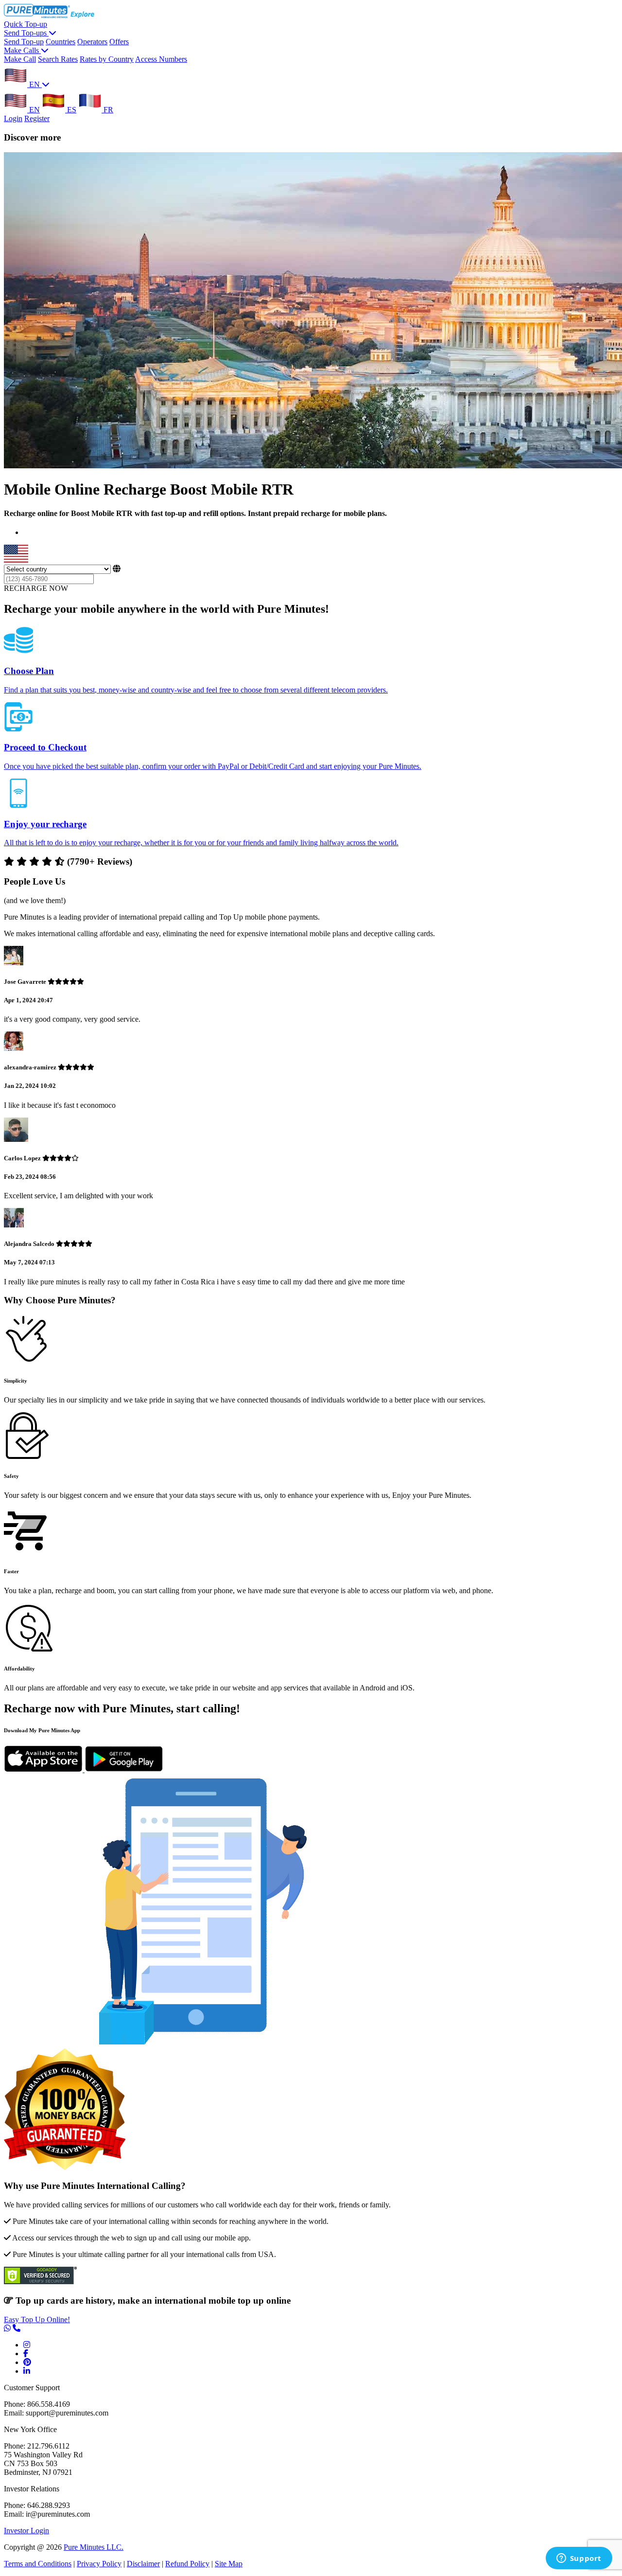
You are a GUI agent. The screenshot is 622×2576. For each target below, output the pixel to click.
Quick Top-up (26, 24)
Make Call (20, 59)
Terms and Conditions (38, 2564)
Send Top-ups (26, 33)
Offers (119, 42)
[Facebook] (26, 2354)
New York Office (30, 2429)
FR (107, 110)
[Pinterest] (27, 2362)
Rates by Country (107, 59)
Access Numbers (161, 59)
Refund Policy (187, 2564)
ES (71, 110)
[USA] (16, 560)
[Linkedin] (27, 2371)
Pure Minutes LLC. (94, 2547)
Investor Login (26, 2531)
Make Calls (22, 50)
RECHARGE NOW (36, 588)
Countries (60, 42)
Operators (92, 42)
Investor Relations (32, 2489)
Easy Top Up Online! (37, 2319)
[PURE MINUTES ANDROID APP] (124, 1769)
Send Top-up (24, 42)
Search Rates (58, 59)
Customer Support (32, 2388)
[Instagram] (27, 2345)
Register (37, 118)
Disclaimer (143, 2564)
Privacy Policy (99, 2564)
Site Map (229, 2564)
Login (13, 118)
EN (35, 84)
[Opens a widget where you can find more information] (579, 2559)
